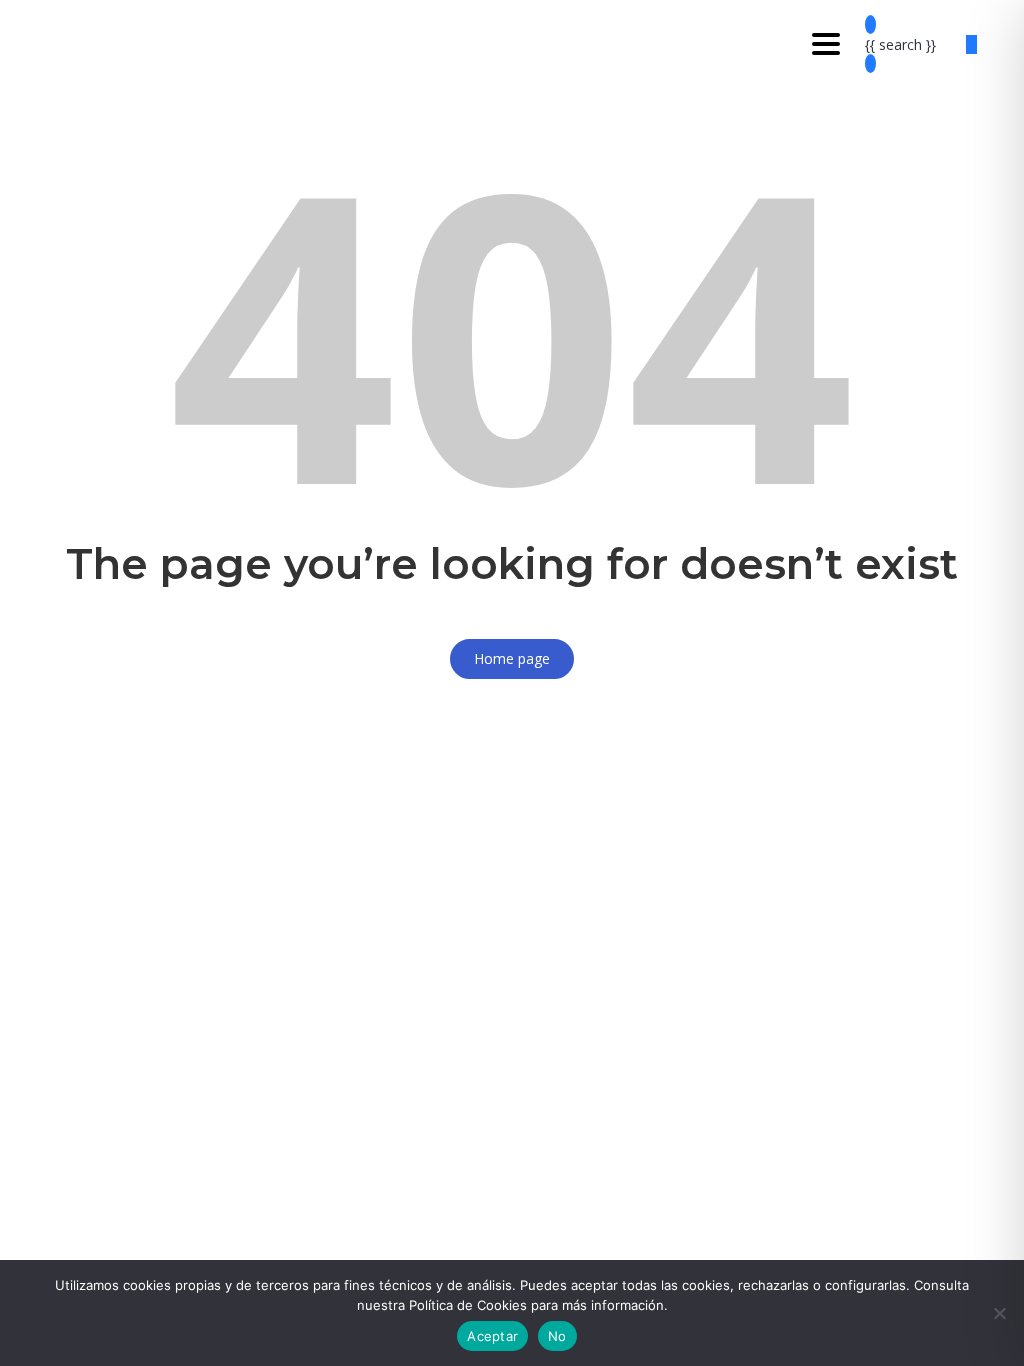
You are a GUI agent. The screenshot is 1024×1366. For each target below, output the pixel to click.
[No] (999, 1313)
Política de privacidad (577, 1053)
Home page (512, 658)
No (557, 1336)
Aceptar (492, 1336)
